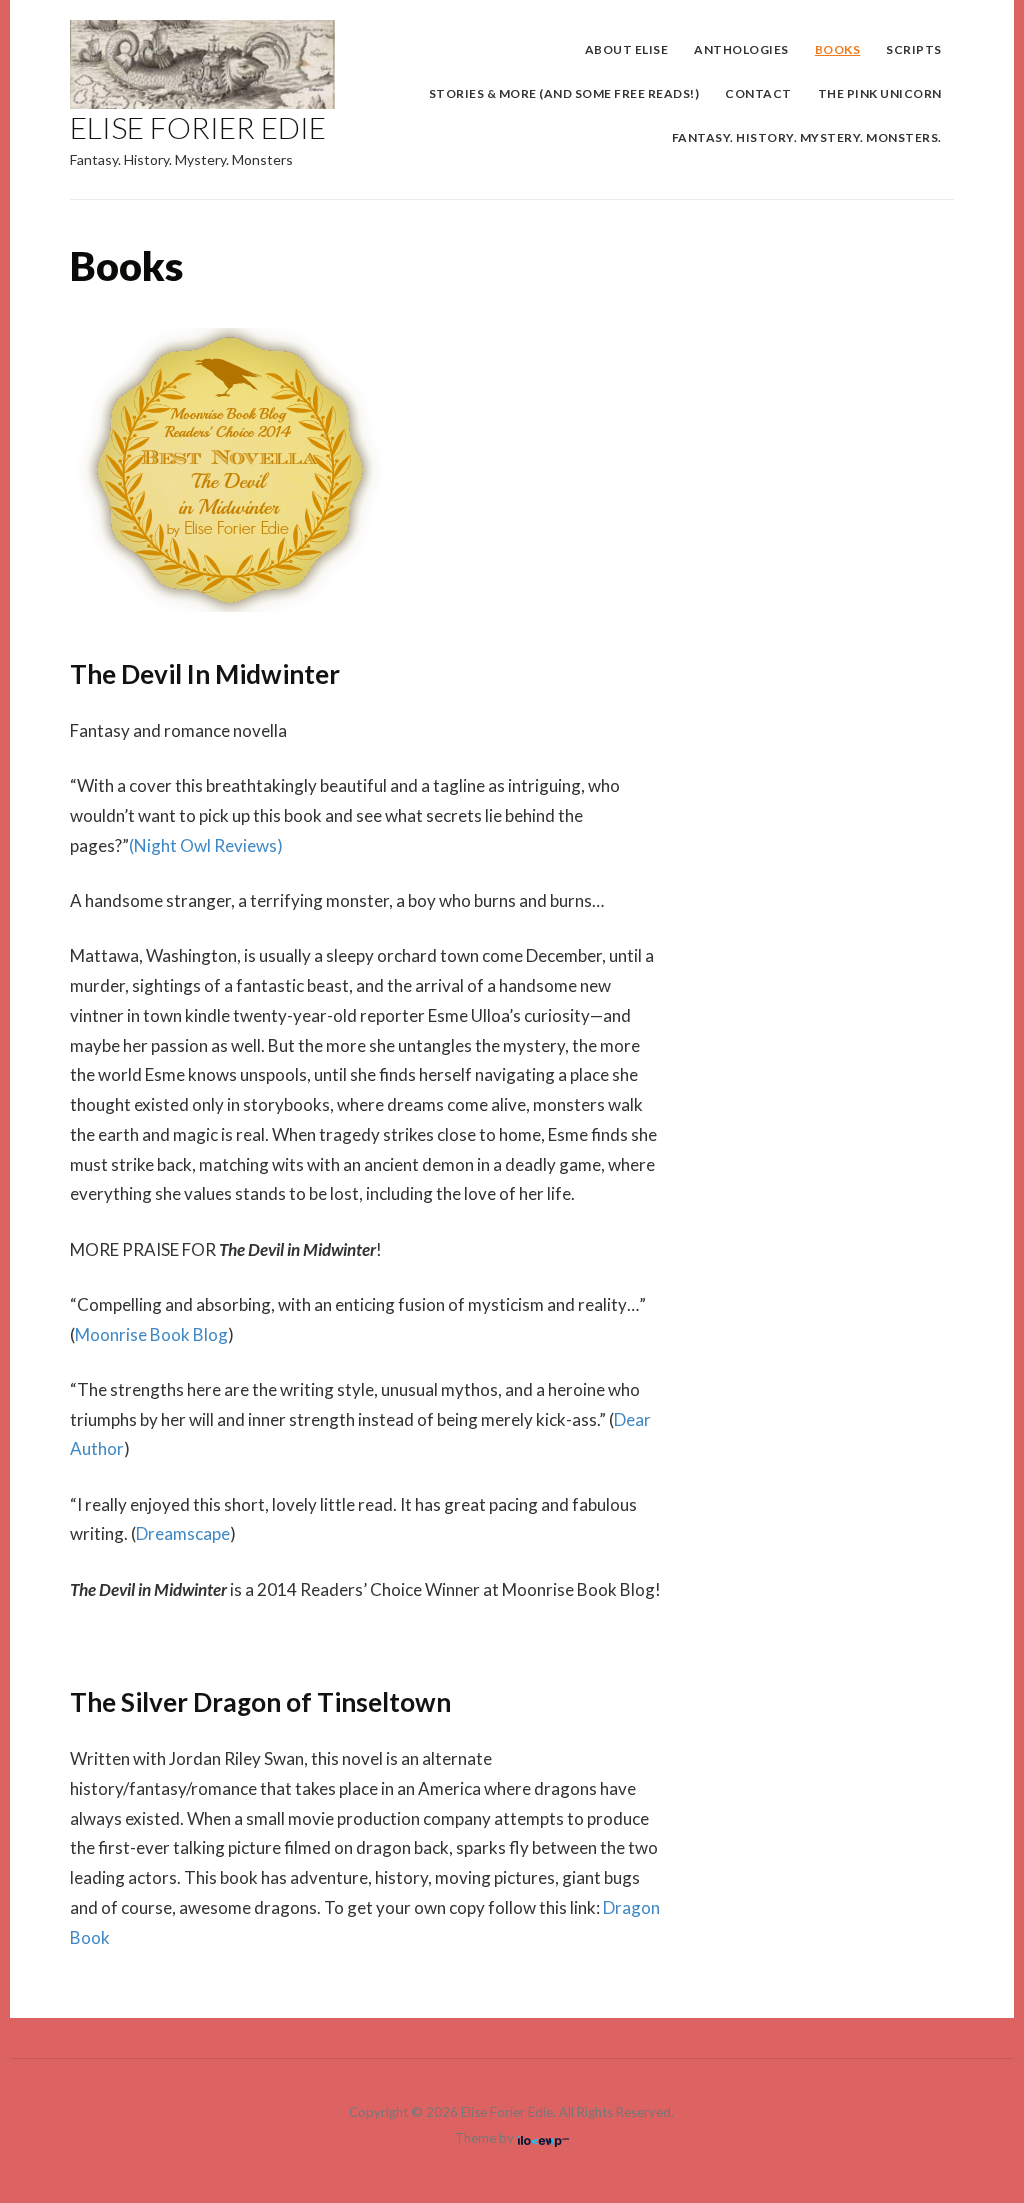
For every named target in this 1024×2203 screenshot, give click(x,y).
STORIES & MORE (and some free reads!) (564, 93)
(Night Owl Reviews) (206, 845)
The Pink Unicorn (880, 93)
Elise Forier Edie (198, 127)
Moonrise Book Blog (151, 1334)
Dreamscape (183, 1533)
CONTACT (758, 93)
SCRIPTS (914, 49)
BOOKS (838, 49)
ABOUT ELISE (627, 49)
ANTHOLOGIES (741, 49)
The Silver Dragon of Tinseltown (260, 1702)
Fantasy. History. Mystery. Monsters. (807, 137)
